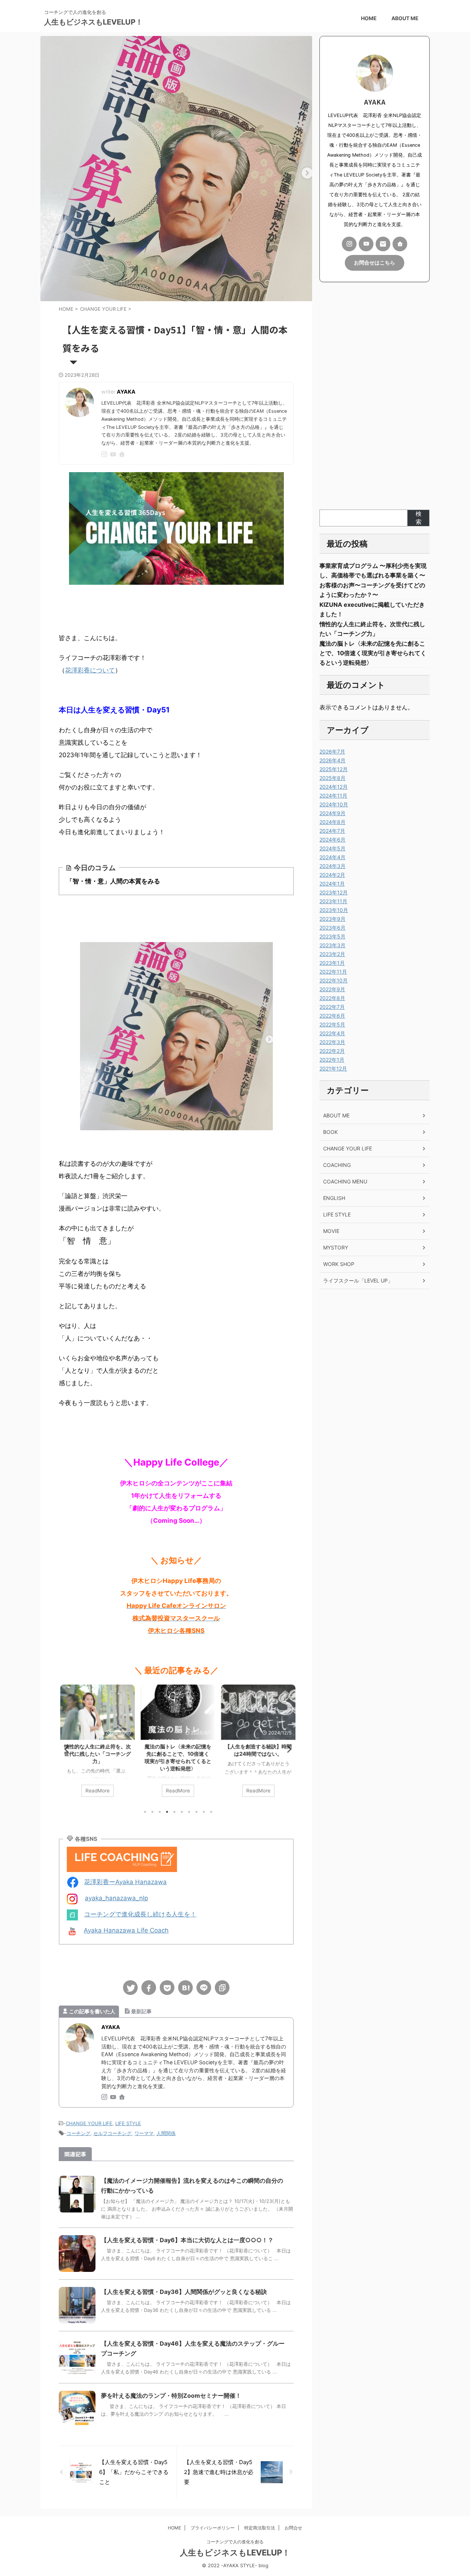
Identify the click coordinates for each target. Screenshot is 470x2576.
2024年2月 (332, 875)
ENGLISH (334, 1198)
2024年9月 (332, 813)
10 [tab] (211, 1812)
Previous (66, 1749)
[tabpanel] (96, 1744)
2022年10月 (334, 980)
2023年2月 (332, 954)
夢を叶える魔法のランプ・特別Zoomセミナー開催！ (171, 2396)
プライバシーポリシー (213, 2528)
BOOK (330, 1132)
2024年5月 (332, 848)
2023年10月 (334, 910)
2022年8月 (332, 998)
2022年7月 (332, 1007)
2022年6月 (332, 1016)
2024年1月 (332, 884)
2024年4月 (332, 857)
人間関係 (166, 2133)
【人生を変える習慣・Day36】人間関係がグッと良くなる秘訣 (184, 2292)
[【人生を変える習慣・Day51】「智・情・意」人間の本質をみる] (185, 1988)
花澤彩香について (90, 670)
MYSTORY (336, 1247)
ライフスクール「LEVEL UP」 (358, 1280)
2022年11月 (333, 972)
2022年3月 (332, 1042)
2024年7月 (332, 831)
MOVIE (331, 1231)
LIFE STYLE (128, 2123)
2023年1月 (332, 963)
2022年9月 (332, 989)
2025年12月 (334, 769)
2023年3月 (332, 945)
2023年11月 (333, 901)
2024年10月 (334, 804)
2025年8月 (332, 778)
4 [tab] (167, 1812)
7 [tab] (189, 1812)
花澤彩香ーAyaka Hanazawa (125, 1882)
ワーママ (144, 2133)
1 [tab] (145, 1812)
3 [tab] (160, 1812)
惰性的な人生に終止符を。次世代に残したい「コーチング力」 (96, 1754)
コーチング (78, 2133)
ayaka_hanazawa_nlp (116, 1898)
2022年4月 (332, 1033)
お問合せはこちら (375, 263)
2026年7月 (332, 751)
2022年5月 (332, 1024)
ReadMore (96, 1791)
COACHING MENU (345, 1181)
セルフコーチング (112, 2133)
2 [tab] (152, 1812)
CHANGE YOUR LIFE (89, 2123)
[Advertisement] (375, 396)
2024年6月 (332, 840)
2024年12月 (334, 787)
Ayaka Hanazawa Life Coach (126, 1930)
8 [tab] (196, 1812)
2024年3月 (332, 866)
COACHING (337, 1165)
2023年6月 (332, 928)
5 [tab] (174, 1812)
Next (287, 1749)
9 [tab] (204, 1812)
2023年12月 (334, 892)
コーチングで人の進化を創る (235, 2542)
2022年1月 (332, 1060)
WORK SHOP (339, 1264)
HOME (369, 18)
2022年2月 (332, 1051)
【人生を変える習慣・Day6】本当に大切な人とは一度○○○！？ (187, 2240)
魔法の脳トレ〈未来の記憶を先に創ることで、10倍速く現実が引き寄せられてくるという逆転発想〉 (373, 653)
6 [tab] (182, 1812)
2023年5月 (332, 936)
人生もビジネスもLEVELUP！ (93, 22)
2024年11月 (333, 796)
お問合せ (293, 2528)
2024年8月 (332, 822)
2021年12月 (333, 1068)
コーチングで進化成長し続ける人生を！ (140, 1914)
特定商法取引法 (260, 2528)
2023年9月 (332, 919)
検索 (419, 518)
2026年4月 (332, 760)
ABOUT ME (405, 18)
